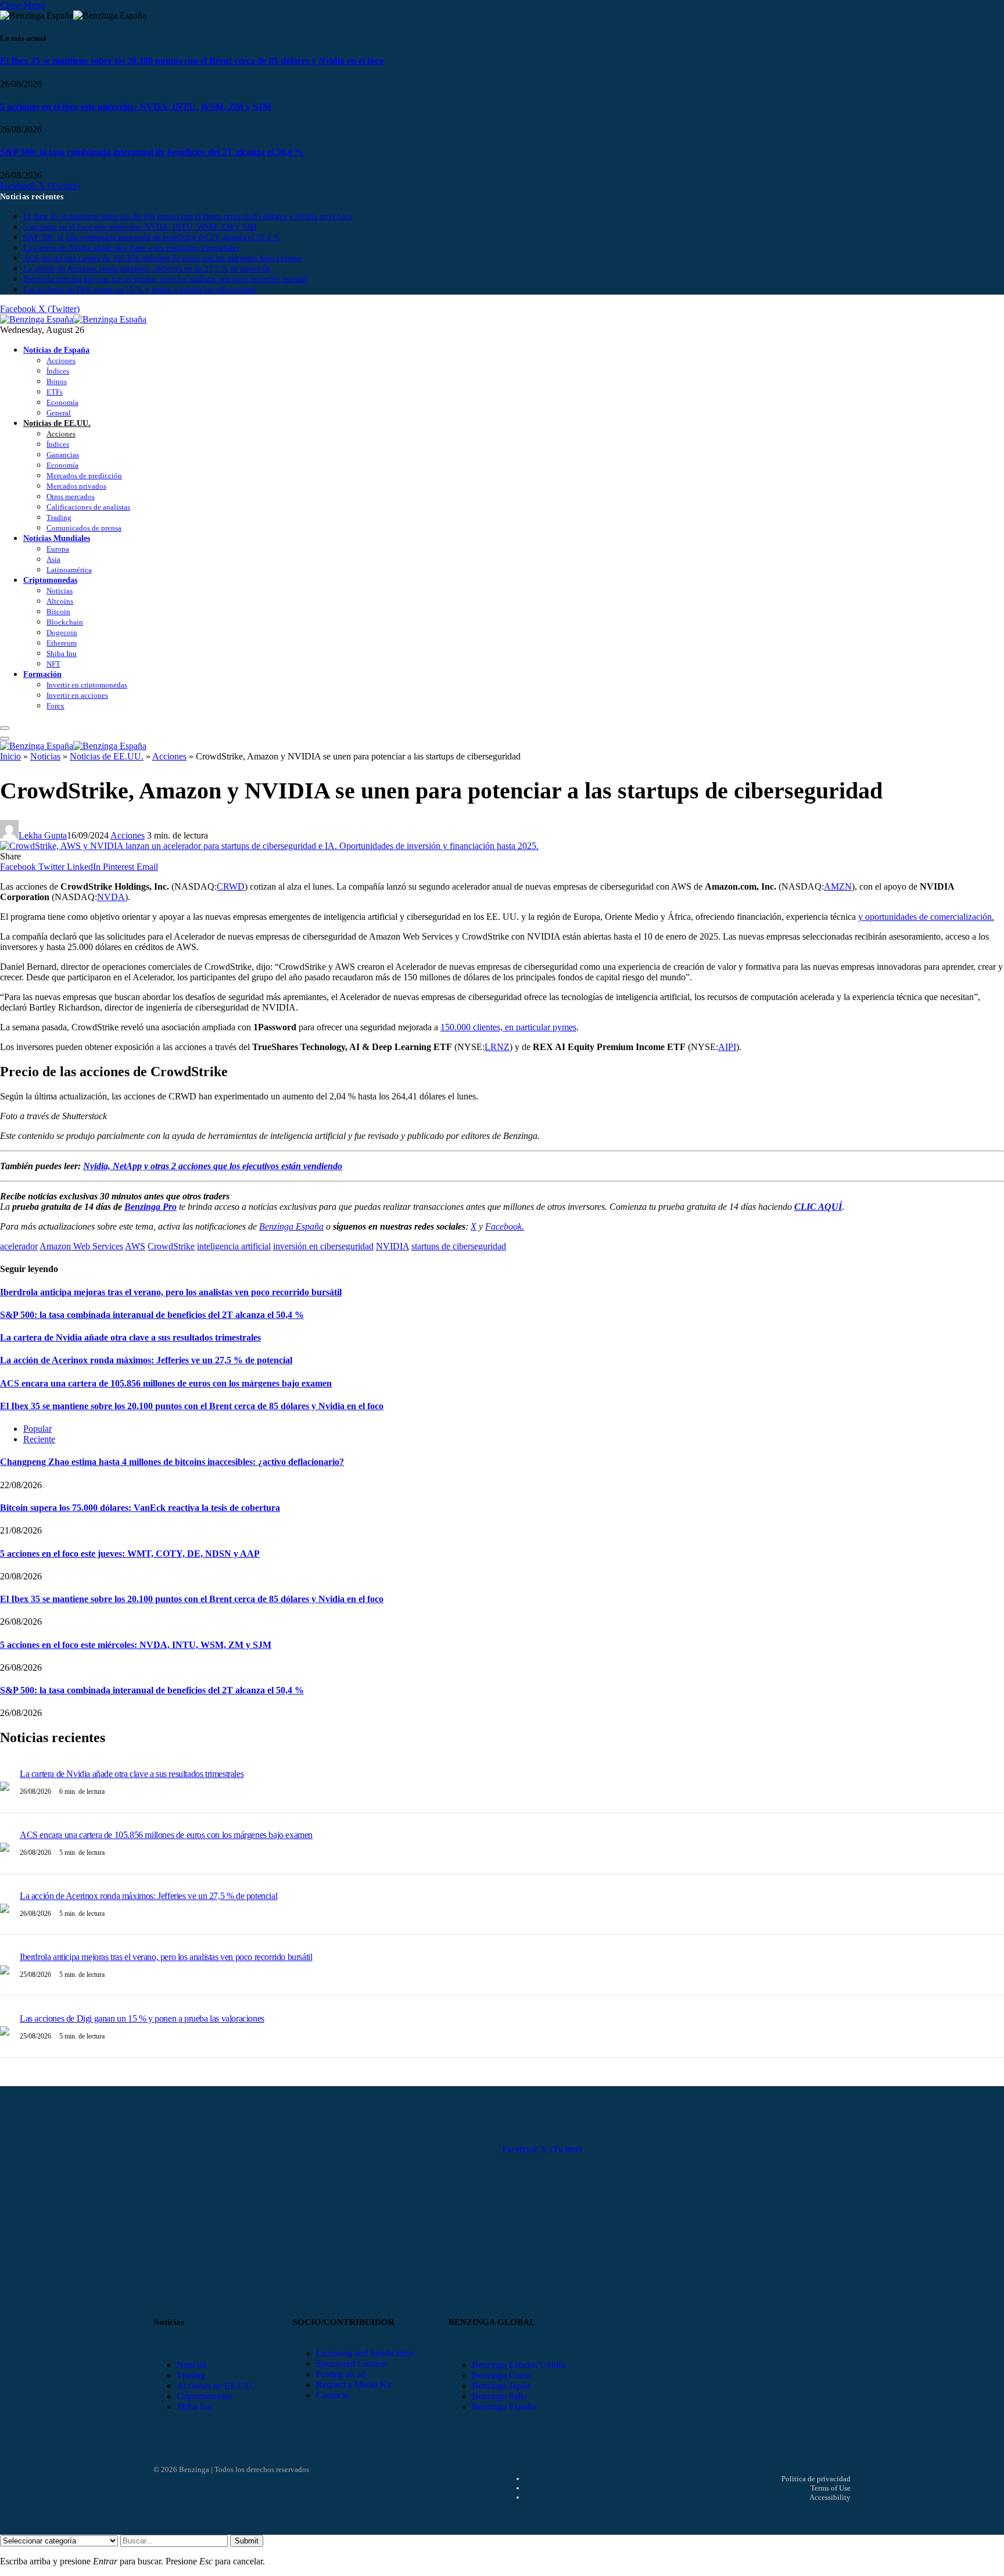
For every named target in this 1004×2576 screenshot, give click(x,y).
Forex (55, 706)
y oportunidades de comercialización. (926, 917)
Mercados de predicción (84, 476)
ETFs (55, 392)
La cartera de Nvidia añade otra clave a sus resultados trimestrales (131, 248)
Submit (247, 2541)
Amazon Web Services (81, 1246)
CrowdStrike (171, 1246)
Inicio (10, 756)
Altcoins (60, 601)
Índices (58, 371)
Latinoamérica (69, 570)
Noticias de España (56, 350)
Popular (37, 1429)
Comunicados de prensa (84, 528)
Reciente (39, 1439)
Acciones (61, 361)
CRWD (231, 886)
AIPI (727, 1047)
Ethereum (62, 643)
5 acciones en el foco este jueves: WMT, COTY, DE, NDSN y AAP (130, 1554)
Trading (59, 517)
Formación (42, 674)
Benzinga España (291, 1226)
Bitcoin (58, 612)
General (59, 413)
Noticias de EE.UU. (57, 423)
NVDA (111, 897)
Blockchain (65, 622)
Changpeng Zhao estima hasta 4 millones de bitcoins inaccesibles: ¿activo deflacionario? (172, 1462)
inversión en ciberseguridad (323, 1246)
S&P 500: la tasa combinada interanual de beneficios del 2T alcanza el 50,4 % (152, 152)
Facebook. (505, 1226)
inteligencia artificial (234, 1246)
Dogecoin (62, 633)
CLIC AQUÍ (818, 1207)
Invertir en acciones (77, 695)
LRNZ (497, 1047)
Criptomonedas (50, 580)
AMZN (838, 886)
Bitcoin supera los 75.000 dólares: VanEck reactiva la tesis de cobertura (140, 1508)
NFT (53, 664)
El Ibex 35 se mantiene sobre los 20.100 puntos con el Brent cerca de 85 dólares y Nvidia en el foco (192, 61)
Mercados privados (76, 486)
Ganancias (63, 455)
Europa (58, 549)
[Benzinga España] (73, 319)
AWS (135, 1246)
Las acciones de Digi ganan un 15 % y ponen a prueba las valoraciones (139, 290)
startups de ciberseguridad (459, 1246)
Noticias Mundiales (57, 538)
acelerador (19, 1246)
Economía (62, 402)
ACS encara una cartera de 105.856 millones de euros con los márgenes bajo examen (162, 258)
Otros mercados (71, 497)
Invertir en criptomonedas (87, 685)
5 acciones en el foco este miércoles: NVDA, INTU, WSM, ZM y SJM (136, 107)
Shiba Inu (62, 653)
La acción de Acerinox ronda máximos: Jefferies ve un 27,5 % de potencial (147, 269)
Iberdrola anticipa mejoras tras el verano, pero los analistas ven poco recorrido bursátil (165, 279)
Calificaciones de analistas (88, 507)
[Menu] (5, 728)
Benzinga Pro (150, 1207)
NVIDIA (392, 1246)
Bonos (57, 381)
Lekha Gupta (43, 835)
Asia (53, 559)
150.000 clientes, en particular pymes (508, 1027)
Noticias (60, 591)
